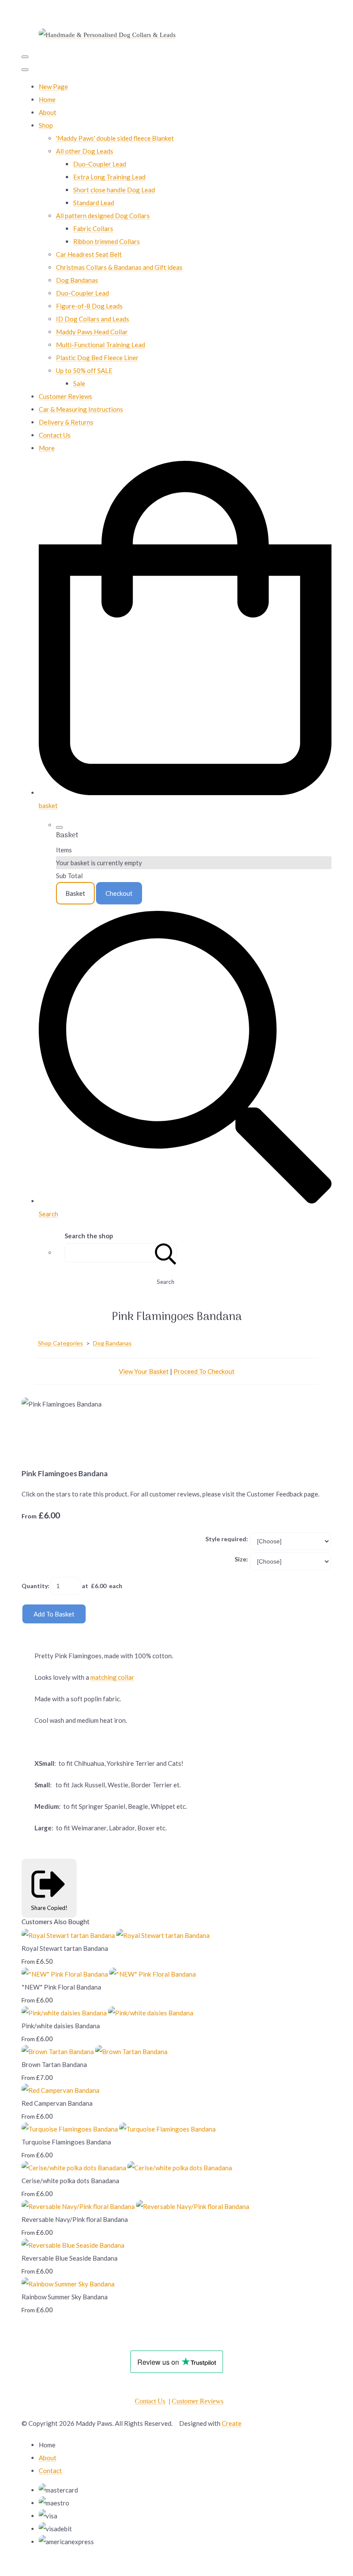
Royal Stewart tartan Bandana (65, 1948)
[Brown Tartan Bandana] (94, 2052)
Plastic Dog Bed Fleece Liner (97, 358)
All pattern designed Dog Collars (103, 216)
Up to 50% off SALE (84, 370)
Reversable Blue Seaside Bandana (70, 2258)
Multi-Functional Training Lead (101, 345)
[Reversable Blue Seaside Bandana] (73, 2245)
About (48, 112)
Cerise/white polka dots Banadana (70, 2181)
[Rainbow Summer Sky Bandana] (68, 2284)
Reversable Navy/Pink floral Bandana (75, 2219)
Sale (79, 383)
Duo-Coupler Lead (100, 164)
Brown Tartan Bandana (54, 2064)
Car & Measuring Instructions (81, 409)
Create (232, 2423)
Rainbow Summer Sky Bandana (65, 2297)
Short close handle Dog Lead (114, 190)
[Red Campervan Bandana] (60, 2090)
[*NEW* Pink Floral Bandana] (109, 1974)
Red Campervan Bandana (57, 2103)
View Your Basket (144, 1371)
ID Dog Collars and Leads (93, 319)
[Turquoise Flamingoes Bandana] (119, 2129)
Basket (75, 893)
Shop (46, 125)
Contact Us (55, 435)
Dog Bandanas (77, 280)
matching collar (112, 1677)
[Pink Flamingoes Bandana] (34, 1430)
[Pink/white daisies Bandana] (107, 2013)
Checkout (119, 893)
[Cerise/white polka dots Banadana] (127, 2168)
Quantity (35, 1586)
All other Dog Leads (85, 151)
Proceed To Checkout (204, 1371)
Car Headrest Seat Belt (89, 254)
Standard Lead (94, 203)
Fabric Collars (93, 228)
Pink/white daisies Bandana (61, 2026)
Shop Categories (60, 1343)
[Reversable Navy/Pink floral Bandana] (135, 2206)
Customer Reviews (65, 396)
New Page (53, 86)
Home (47, 99)
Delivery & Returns (66, 422)
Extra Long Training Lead (109, 177)
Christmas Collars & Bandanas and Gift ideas (119, 267)
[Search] (166, 1253)
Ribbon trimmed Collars (107, 241)
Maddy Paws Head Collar (92, 332)
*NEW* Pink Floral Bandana (61, 1987)
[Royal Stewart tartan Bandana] (116, 1935)
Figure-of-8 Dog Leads (89, 306)
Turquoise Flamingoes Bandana (66, 2142)
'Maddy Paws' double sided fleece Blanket (115, 138)
